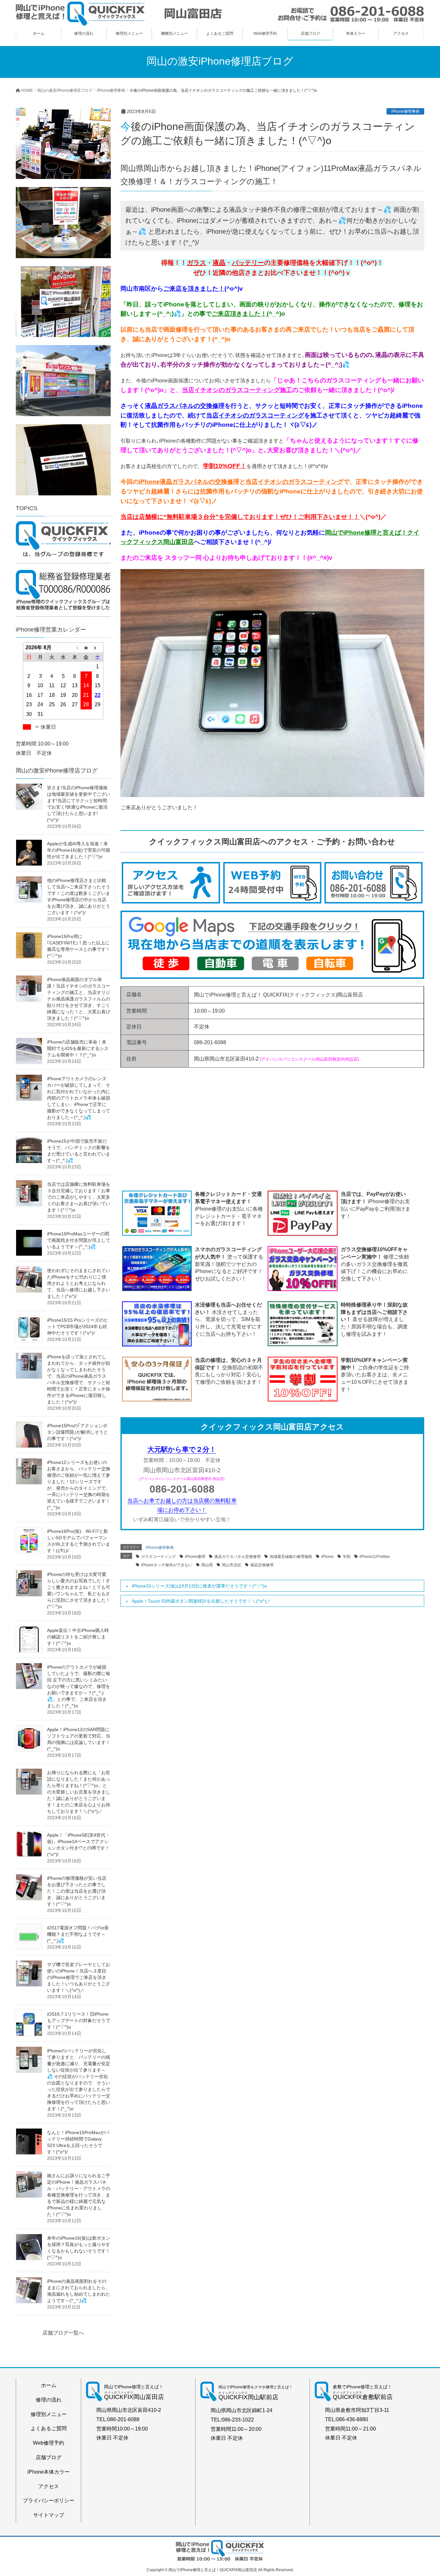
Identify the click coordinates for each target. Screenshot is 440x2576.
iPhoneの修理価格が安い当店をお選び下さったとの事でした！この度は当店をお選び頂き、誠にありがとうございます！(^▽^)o (77, 1891)
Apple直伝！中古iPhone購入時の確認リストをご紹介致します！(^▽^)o (78, 1637)
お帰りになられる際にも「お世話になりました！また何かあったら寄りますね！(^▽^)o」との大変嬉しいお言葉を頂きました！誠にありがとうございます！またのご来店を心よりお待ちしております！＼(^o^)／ (79, 1792)
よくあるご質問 (49, 2428)
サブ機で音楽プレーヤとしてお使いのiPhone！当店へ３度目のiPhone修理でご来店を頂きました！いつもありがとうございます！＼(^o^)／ (79, 1977)
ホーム (49, 2385)
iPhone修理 (195, 1557)
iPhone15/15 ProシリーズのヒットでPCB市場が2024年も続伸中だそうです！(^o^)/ (78, 1326)
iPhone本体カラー (48, 2472)
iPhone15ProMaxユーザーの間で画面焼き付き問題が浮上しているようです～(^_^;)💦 (79, 1240)
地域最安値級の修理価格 (291, 1557)
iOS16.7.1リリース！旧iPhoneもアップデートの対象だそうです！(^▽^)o (79, 2020)
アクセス (49, 2486)
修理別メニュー (49, 2414)
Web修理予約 (48, 2443)
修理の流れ (49, 2400)
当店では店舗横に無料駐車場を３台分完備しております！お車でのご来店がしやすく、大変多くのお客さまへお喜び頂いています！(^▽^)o (79, 1197)
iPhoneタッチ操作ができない (167, 1565)
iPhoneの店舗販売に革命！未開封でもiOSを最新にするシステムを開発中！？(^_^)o (78, 1048)
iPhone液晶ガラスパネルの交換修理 (189, 482)
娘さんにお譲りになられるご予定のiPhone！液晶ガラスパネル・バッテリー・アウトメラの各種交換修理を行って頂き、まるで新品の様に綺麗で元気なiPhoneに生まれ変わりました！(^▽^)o (79, 2195)
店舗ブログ (49, 2457)
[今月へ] (86, 647)
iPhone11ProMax (375, 1557)
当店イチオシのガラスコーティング (255, 415)
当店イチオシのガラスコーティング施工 (237, 390)
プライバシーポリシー (49, 2501)
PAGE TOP (424, 2493)
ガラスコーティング (158, 1557)
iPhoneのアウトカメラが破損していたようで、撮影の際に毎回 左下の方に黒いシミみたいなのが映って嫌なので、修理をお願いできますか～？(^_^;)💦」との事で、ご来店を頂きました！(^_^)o (79, 1686)
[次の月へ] (98, 647)
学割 (347, 1557)
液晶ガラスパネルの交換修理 (185, 406)
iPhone (327, 1557)
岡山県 (207, 1565)
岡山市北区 (232, 1565)
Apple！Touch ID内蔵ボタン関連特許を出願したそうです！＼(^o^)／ (201, 1601)
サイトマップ (49, 2515)
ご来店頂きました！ (239, 314)
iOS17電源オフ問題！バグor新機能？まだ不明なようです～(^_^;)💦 (78, 1934)
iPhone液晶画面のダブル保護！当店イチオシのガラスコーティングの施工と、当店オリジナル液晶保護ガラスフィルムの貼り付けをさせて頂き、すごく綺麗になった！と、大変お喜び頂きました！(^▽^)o (79, 999)
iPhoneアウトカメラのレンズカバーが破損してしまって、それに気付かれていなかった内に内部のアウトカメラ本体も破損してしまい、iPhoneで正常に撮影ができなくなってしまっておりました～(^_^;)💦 (79, 1098)
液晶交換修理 (262, 1565)
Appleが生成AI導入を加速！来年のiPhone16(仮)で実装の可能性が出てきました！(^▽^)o (79, 850)
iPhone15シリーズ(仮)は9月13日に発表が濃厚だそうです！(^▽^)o (199, 1586)
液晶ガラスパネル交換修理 (237, 1557)
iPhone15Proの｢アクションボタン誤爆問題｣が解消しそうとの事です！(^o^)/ (77, 1432)
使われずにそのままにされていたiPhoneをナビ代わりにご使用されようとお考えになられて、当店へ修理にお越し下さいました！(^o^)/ (79, 1283)
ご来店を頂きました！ (194, 289)
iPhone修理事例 (405, 111)
